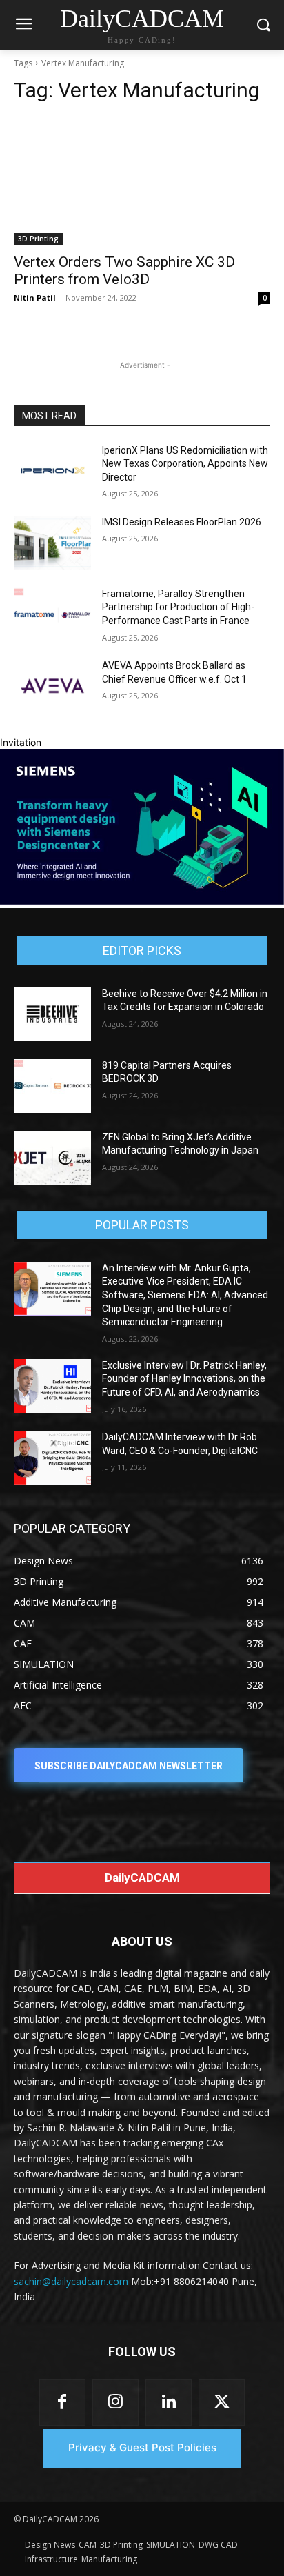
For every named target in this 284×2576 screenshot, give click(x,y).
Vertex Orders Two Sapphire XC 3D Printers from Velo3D (124, 271)
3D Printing (38, 239)
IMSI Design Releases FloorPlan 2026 (182, 522)
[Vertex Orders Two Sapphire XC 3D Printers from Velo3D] (142, 181)
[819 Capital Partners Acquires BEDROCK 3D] (52, 1086)
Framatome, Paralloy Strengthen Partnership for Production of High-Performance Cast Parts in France (178, 607)
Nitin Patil (35, 298)
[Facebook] (62, 2403)
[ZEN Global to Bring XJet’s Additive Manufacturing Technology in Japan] (52, 1158)
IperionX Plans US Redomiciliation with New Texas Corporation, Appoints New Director (185, 464)
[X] (222, 2403)
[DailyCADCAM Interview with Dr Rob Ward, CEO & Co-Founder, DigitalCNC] (52, 1458)
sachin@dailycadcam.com (71, 2281)
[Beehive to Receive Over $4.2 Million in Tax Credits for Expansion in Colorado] (52, 1014)
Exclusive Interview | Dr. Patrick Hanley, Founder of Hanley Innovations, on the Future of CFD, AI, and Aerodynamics (184, 1379)
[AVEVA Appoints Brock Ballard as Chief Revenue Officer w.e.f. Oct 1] (52, 686)
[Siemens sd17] (142, 901)
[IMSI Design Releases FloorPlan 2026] (52, 543)
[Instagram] (115, 2403)
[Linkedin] (169, 2403)
